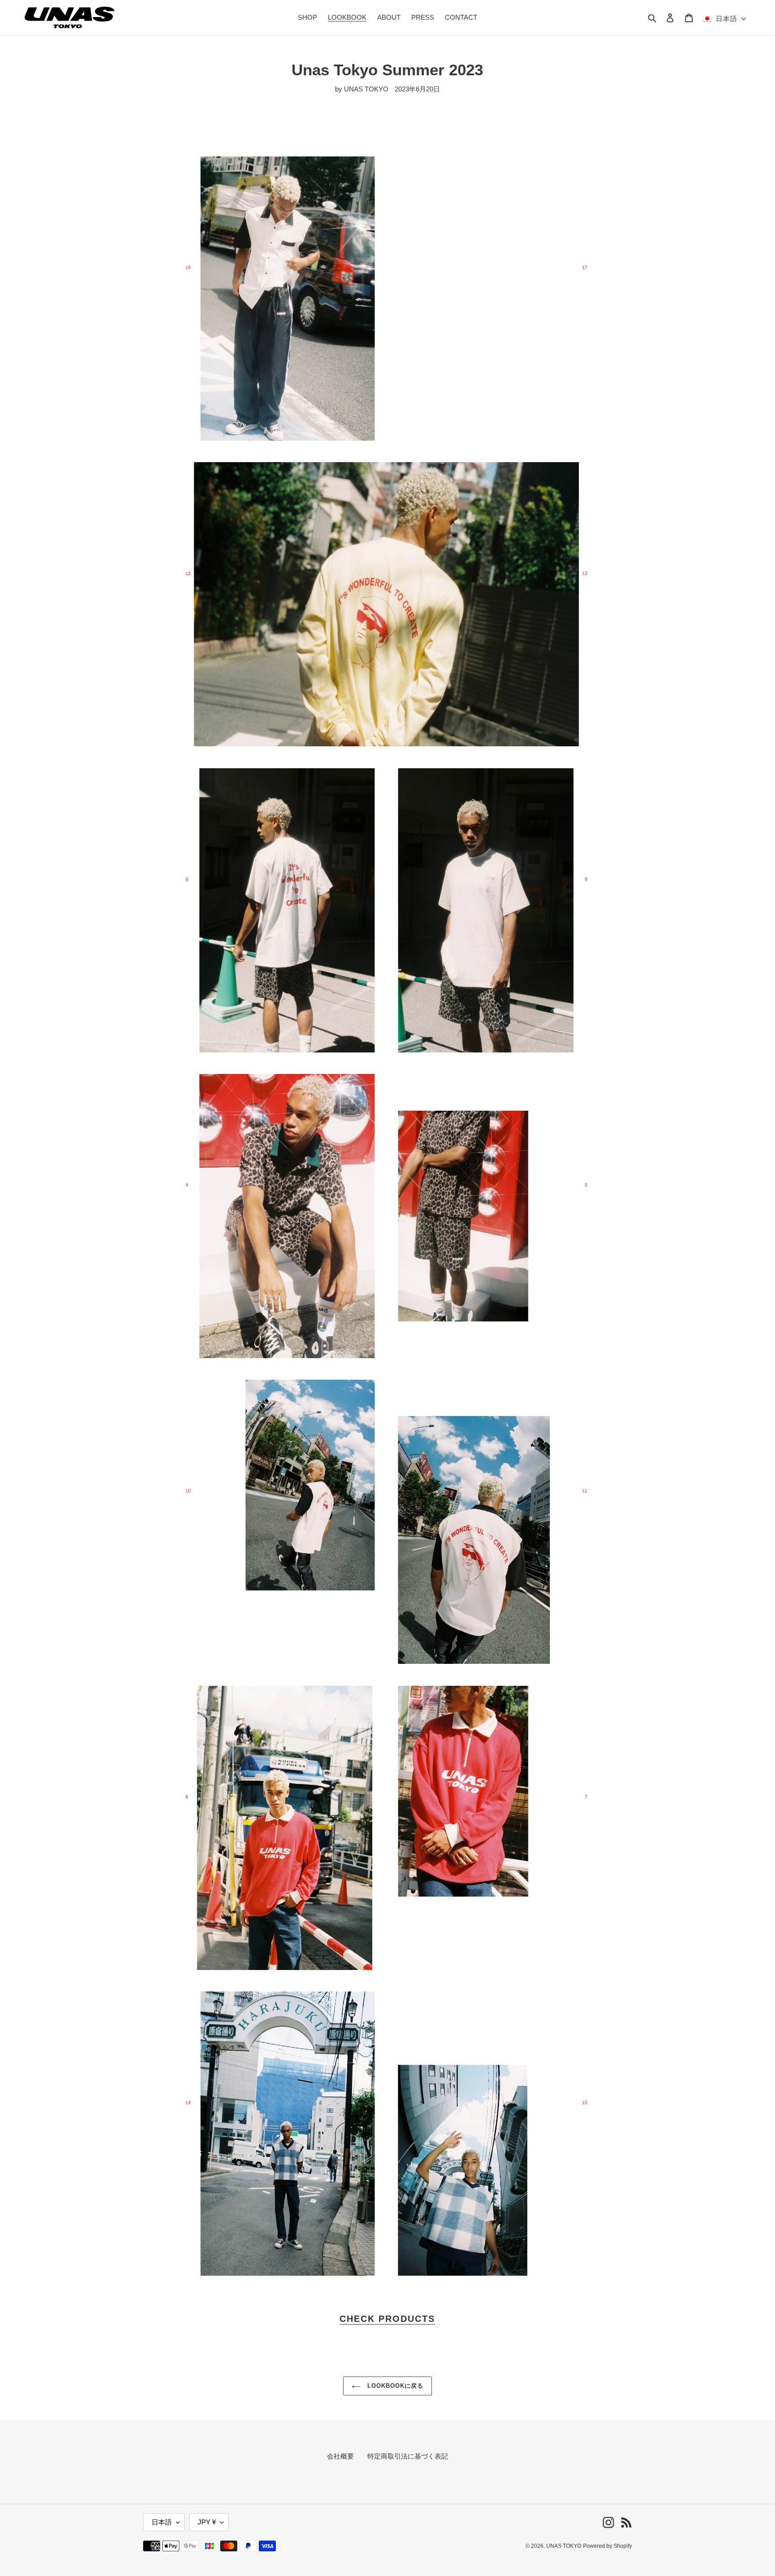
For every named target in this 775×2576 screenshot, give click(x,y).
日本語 (162, 2522)
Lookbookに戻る (394, 2386)
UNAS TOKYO (564, 2546)
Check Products (387, 2319)
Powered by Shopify (607, 2546)
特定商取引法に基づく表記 (408, 2456)
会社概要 (340, 2456)
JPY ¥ (207, 2522)
